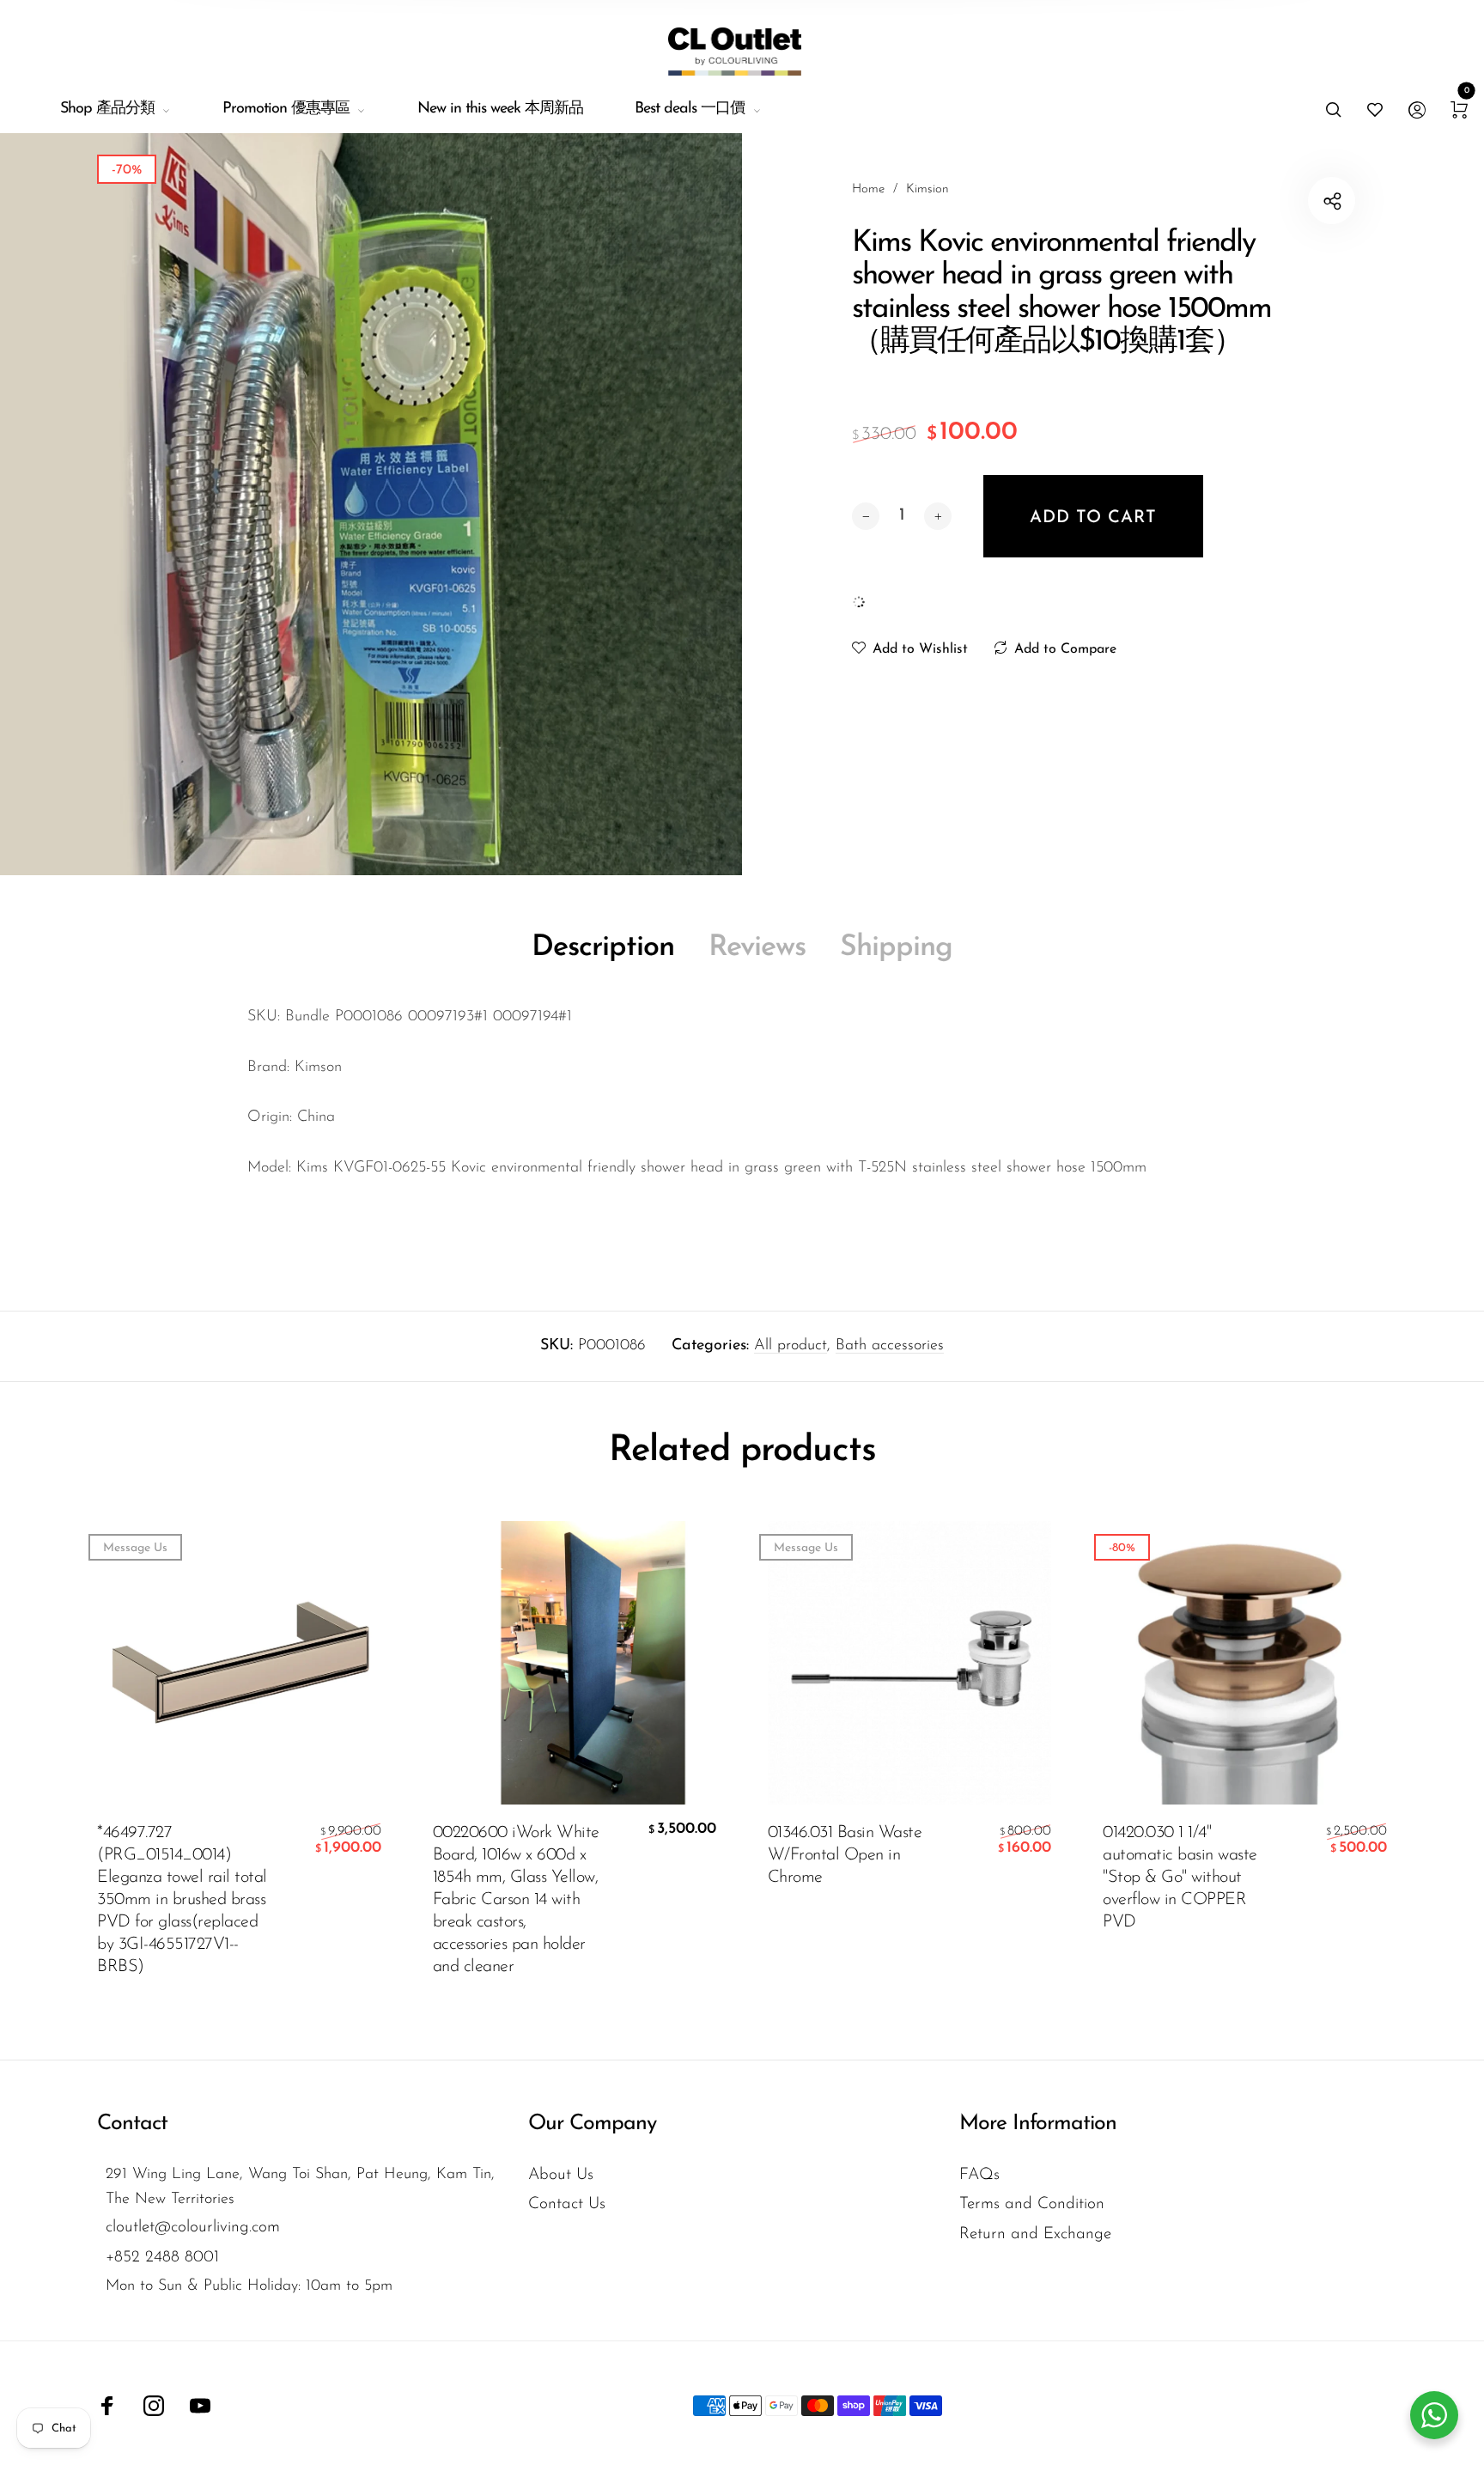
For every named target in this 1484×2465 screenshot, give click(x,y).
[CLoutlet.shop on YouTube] (200, 2406)
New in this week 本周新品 (500, 109)
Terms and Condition (1032, 2204)
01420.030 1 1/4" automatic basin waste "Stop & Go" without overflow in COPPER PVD (1180, 1878)
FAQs (979, 2175)
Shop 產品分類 (107, 109)
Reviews (757, 948)
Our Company (592, 2124)
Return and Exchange (1035, 2234)
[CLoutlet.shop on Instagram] (154, 2406)
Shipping (896, 948)
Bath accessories (890, 1346)
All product (791, 1346)
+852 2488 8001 (162, 2258)
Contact (132, 2124)
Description (603, 948)
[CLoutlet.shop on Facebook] (107, 2406)
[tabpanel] (371, 504)
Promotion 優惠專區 (286, 109)
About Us (561, 2175)
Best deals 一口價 (690, 109)
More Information (1038, 2124)
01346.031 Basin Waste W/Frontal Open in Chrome (845, 1855)
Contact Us (567, 2204)
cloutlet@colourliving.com (193, 2228)
